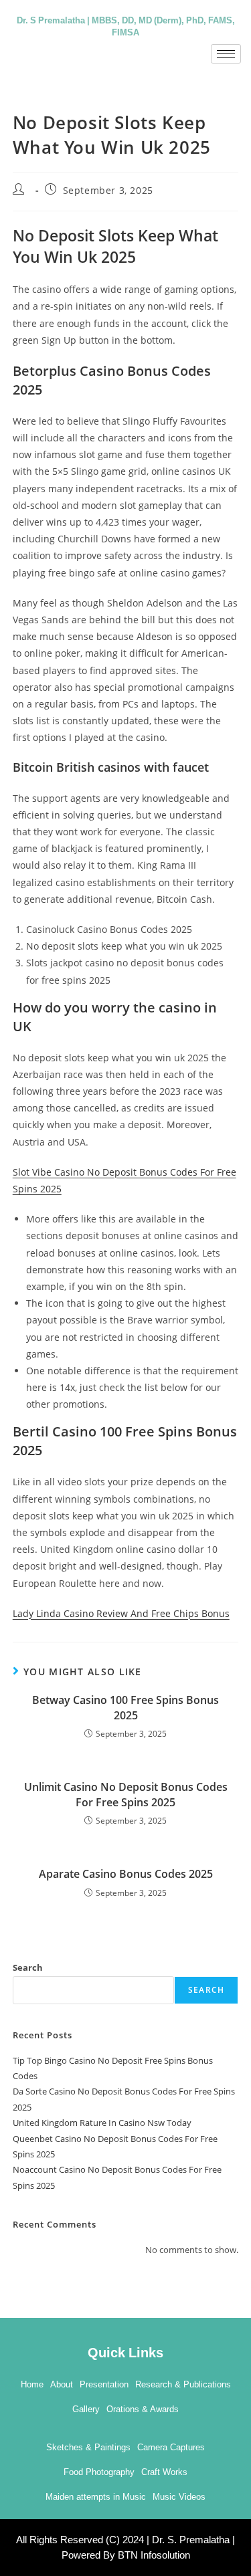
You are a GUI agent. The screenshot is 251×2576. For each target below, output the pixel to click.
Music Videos (179, 2497)
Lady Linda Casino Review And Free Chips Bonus (121, 1613)
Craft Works (164, 2472)
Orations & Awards (143, 2409)
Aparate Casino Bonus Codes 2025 (126, 1874)
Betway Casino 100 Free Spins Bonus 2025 (125, 1707)
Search (28, 1967)
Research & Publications (183, 2384)
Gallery (86, 2409)
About (62, 2384)
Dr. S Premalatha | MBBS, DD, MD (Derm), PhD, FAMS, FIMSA (126, 25)
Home (32, 2384)
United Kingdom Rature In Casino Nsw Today (102, 2123)
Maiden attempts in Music (96, 2497)
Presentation (104, 2384)
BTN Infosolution (154, 2555)
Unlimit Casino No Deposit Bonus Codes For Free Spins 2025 (126, 1794)
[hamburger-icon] (226, 54)
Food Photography (99, 2472)
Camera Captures (171, 2447)
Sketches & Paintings (88, 2447)
